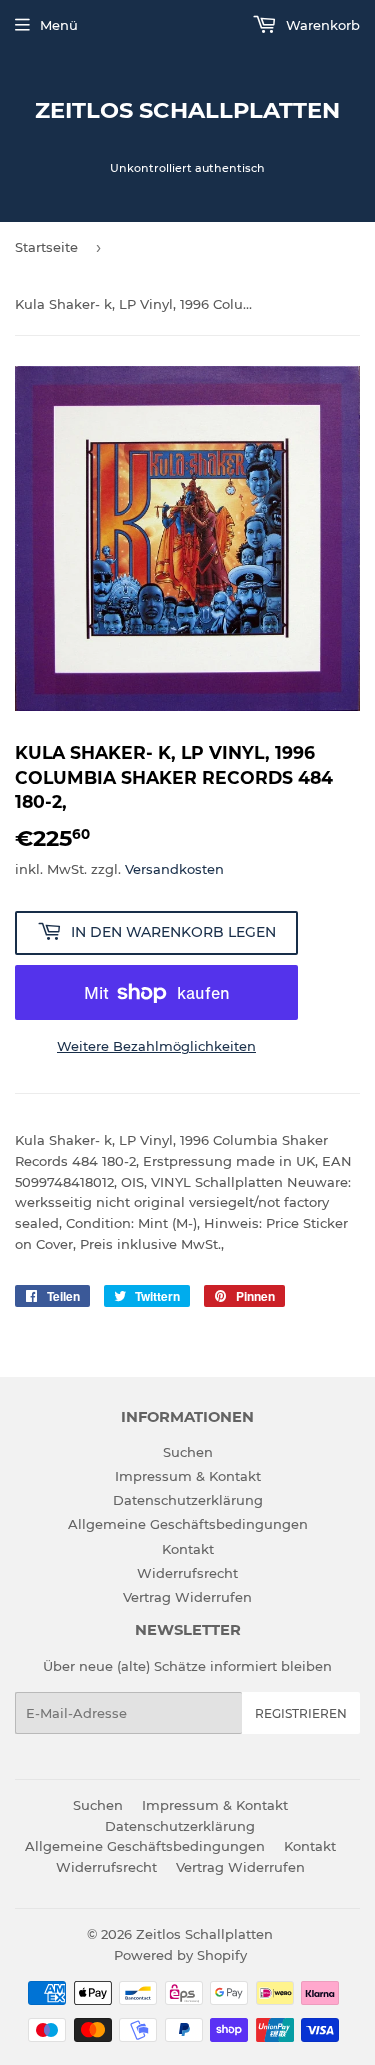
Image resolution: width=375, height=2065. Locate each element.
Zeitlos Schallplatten (187, 110)
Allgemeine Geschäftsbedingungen (188, 1524)
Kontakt (188, 1549)
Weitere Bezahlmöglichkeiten (156, 1046)
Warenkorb (321, 25)
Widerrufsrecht (187, 1573)
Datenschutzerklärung (188, 1500)
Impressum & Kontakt (188, 1476)
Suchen (188, 1452)
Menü (59, 25)
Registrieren (301, 1713)
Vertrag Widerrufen (187, 1597)
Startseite (46, 247)
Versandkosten (174, 869)
